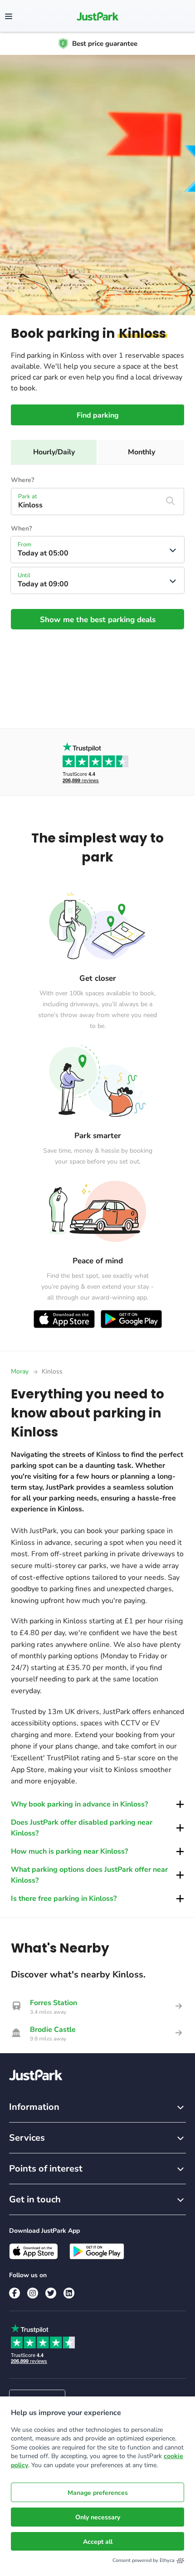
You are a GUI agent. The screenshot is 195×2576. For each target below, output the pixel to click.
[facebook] (15, 2293)
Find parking (98, 415)
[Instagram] (33, 2293)
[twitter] (51, 2293)
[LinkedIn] (69, 2293)
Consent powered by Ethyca (144, 2560)
